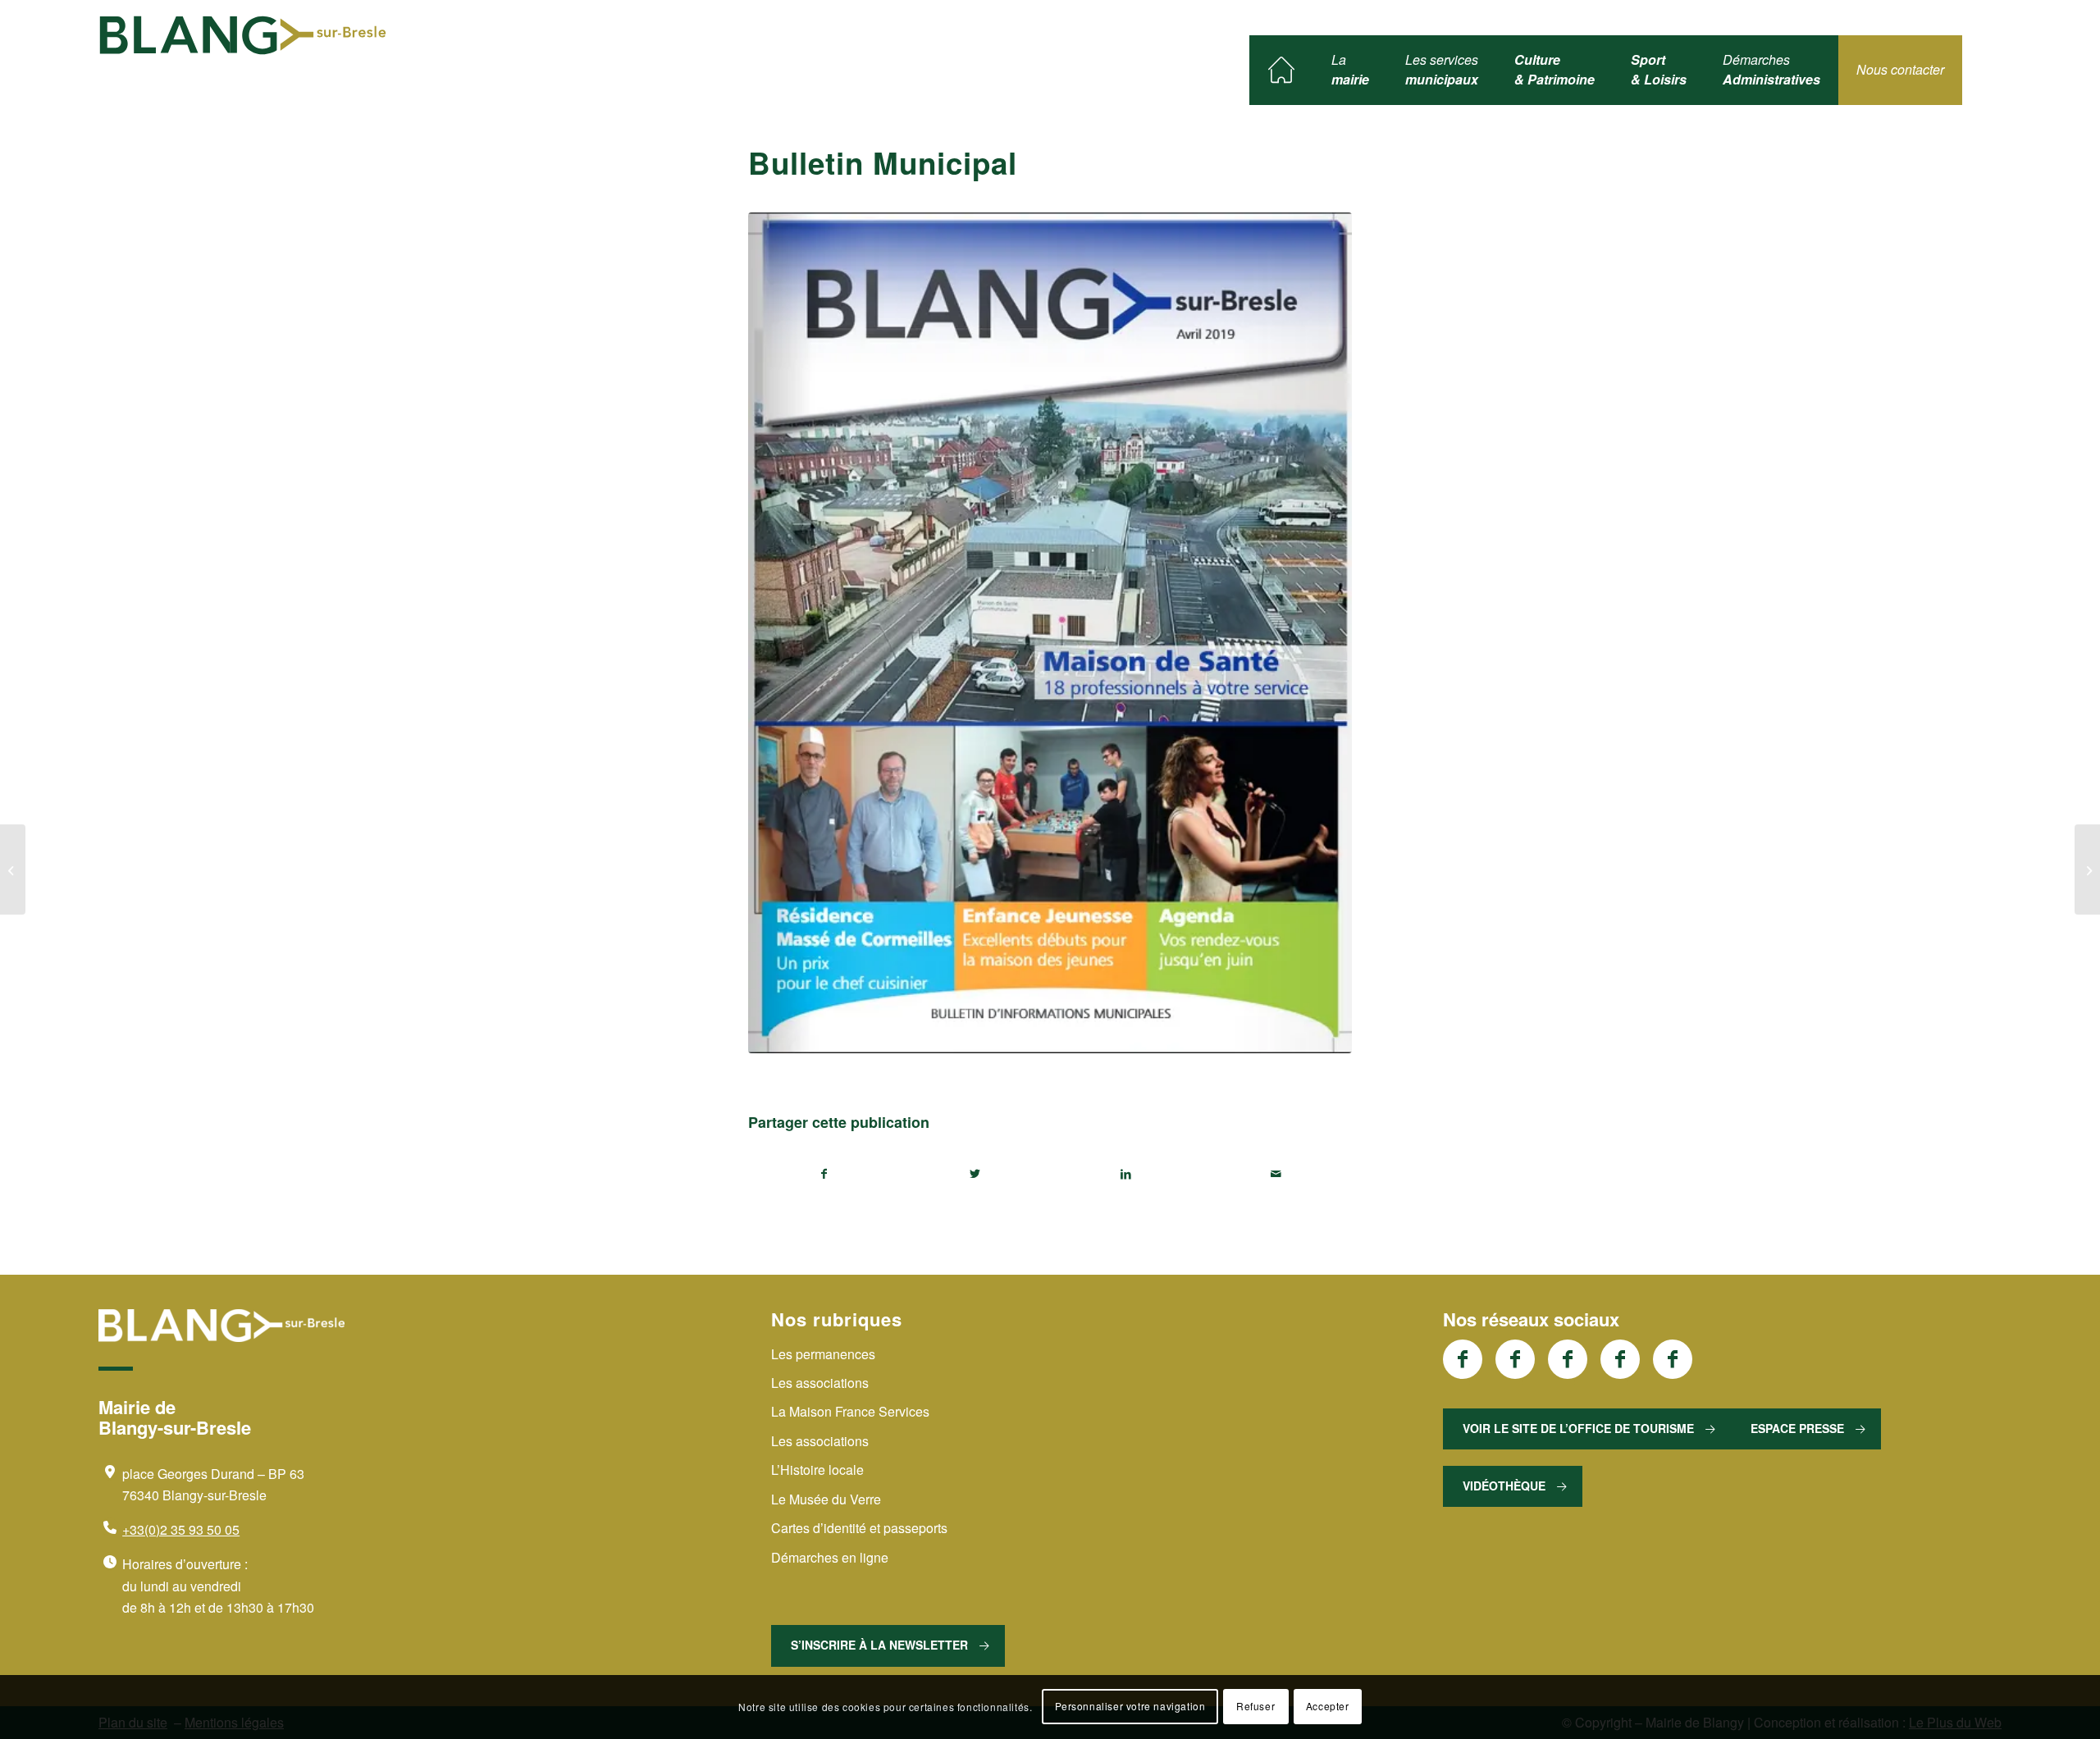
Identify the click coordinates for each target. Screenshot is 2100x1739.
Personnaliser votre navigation (1130, 1707)
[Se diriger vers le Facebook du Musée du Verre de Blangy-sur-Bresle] (1620, 1359)
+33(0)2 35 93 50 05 (181, 1529)
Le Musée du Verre (826, 1499)
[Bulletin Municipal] (13, 869)
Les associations (820, 1383)
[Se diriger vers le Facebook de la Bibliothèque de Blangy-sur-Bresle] (1568, 1359)
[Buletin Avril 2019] (1050, 633)
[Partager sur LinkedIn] (1126, 1174)
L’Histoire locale (817, 1470)
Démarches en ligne (830, 1557)
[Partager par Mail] (1277, 1174)
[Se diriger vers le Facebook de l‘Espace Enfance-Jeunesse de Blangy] (1515, 1359)
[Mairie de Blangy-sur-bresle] (243, 35)
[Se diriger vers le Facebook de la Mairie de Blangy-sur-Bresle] (1463, 1359)
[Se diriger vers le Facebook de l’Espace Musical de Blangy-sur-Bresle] (1673, 1359)
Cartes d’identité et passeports (859, 1528)
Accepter (1328, 1707)
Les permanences (823, 1354)
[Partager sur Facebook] (824, 1174)
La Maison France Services (850, 1411)
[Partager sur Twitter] (976, 1174)
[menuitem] (1281, 70)
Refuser (1255, 1707)
